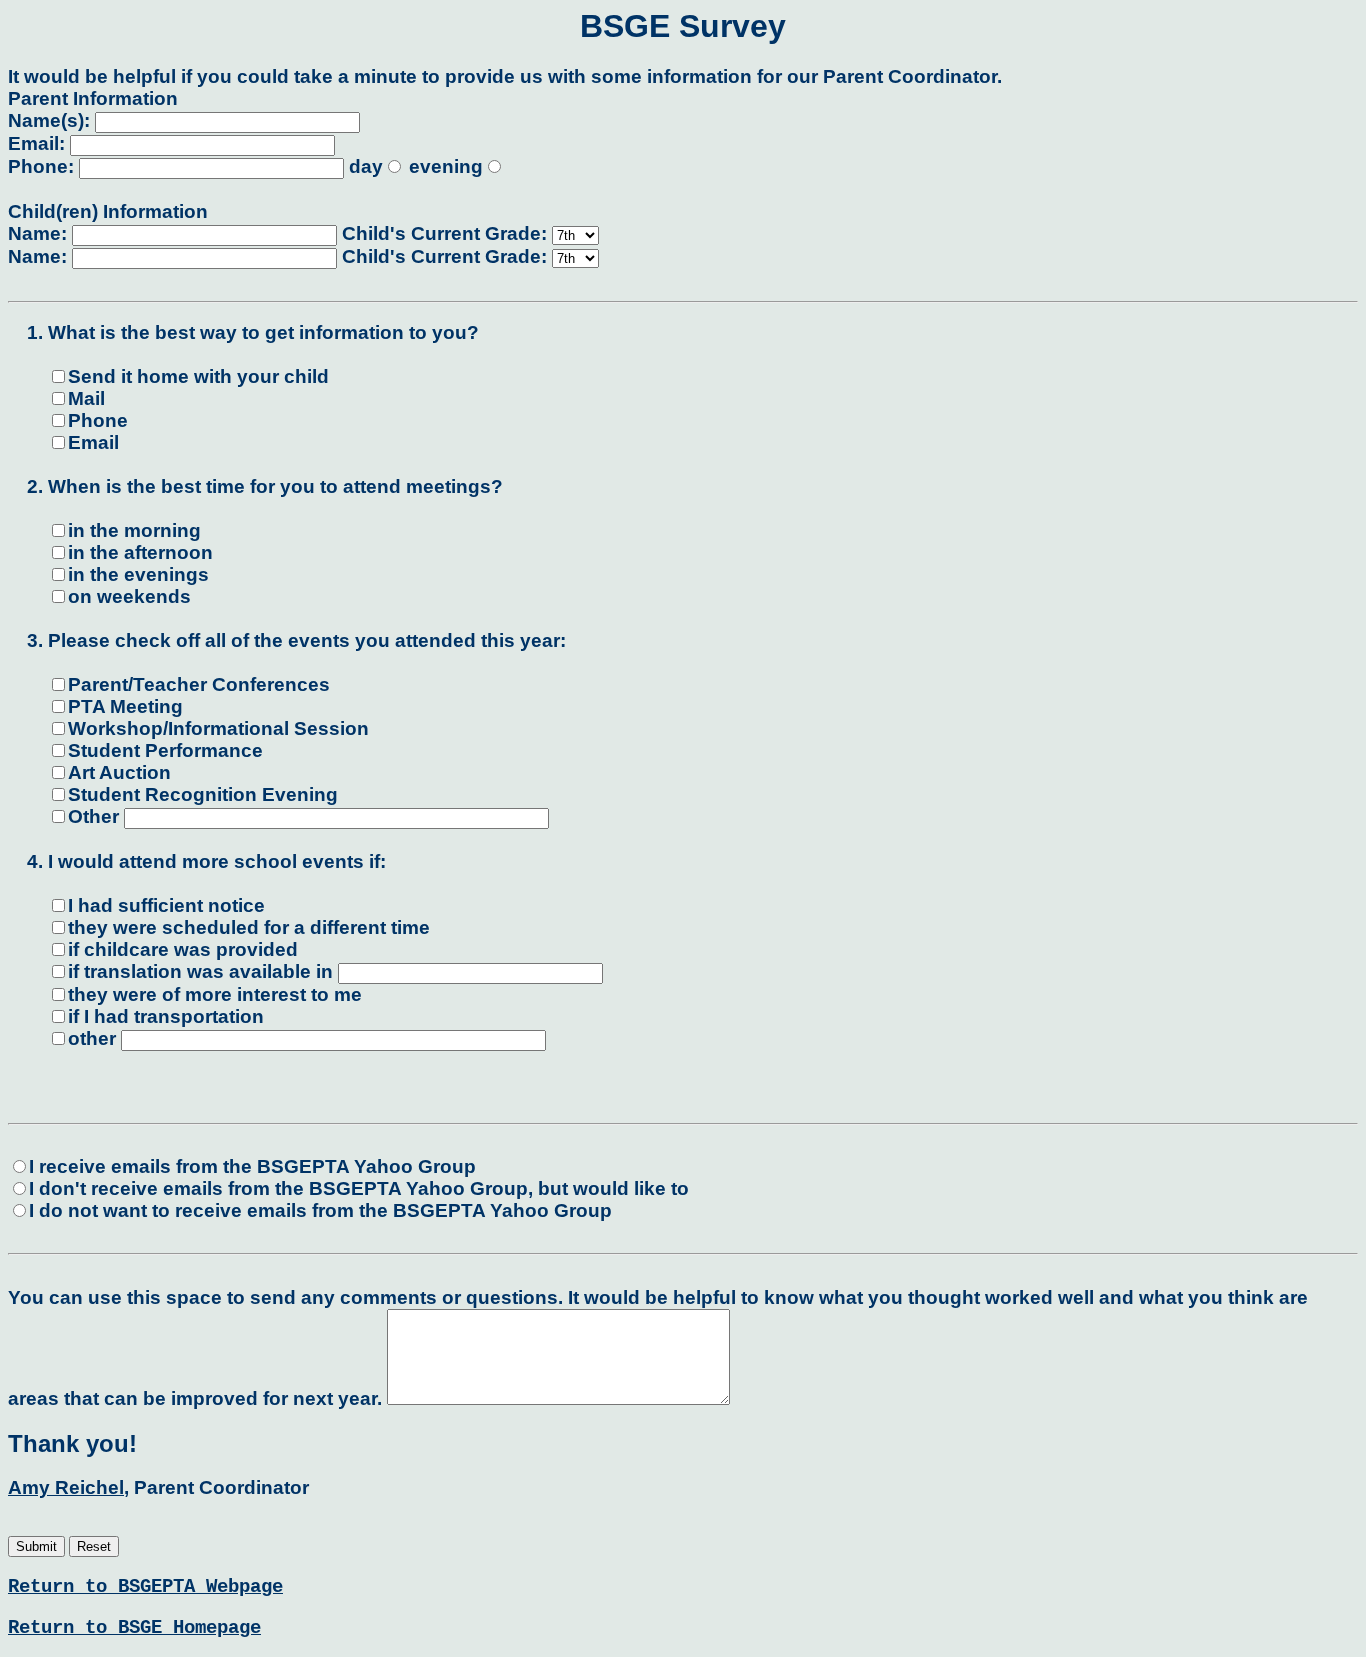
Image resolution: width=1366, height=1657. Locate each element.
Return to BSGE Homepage (134, 1628)
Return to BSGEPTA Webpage (145, 1587)
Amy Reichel (66, 1487)
